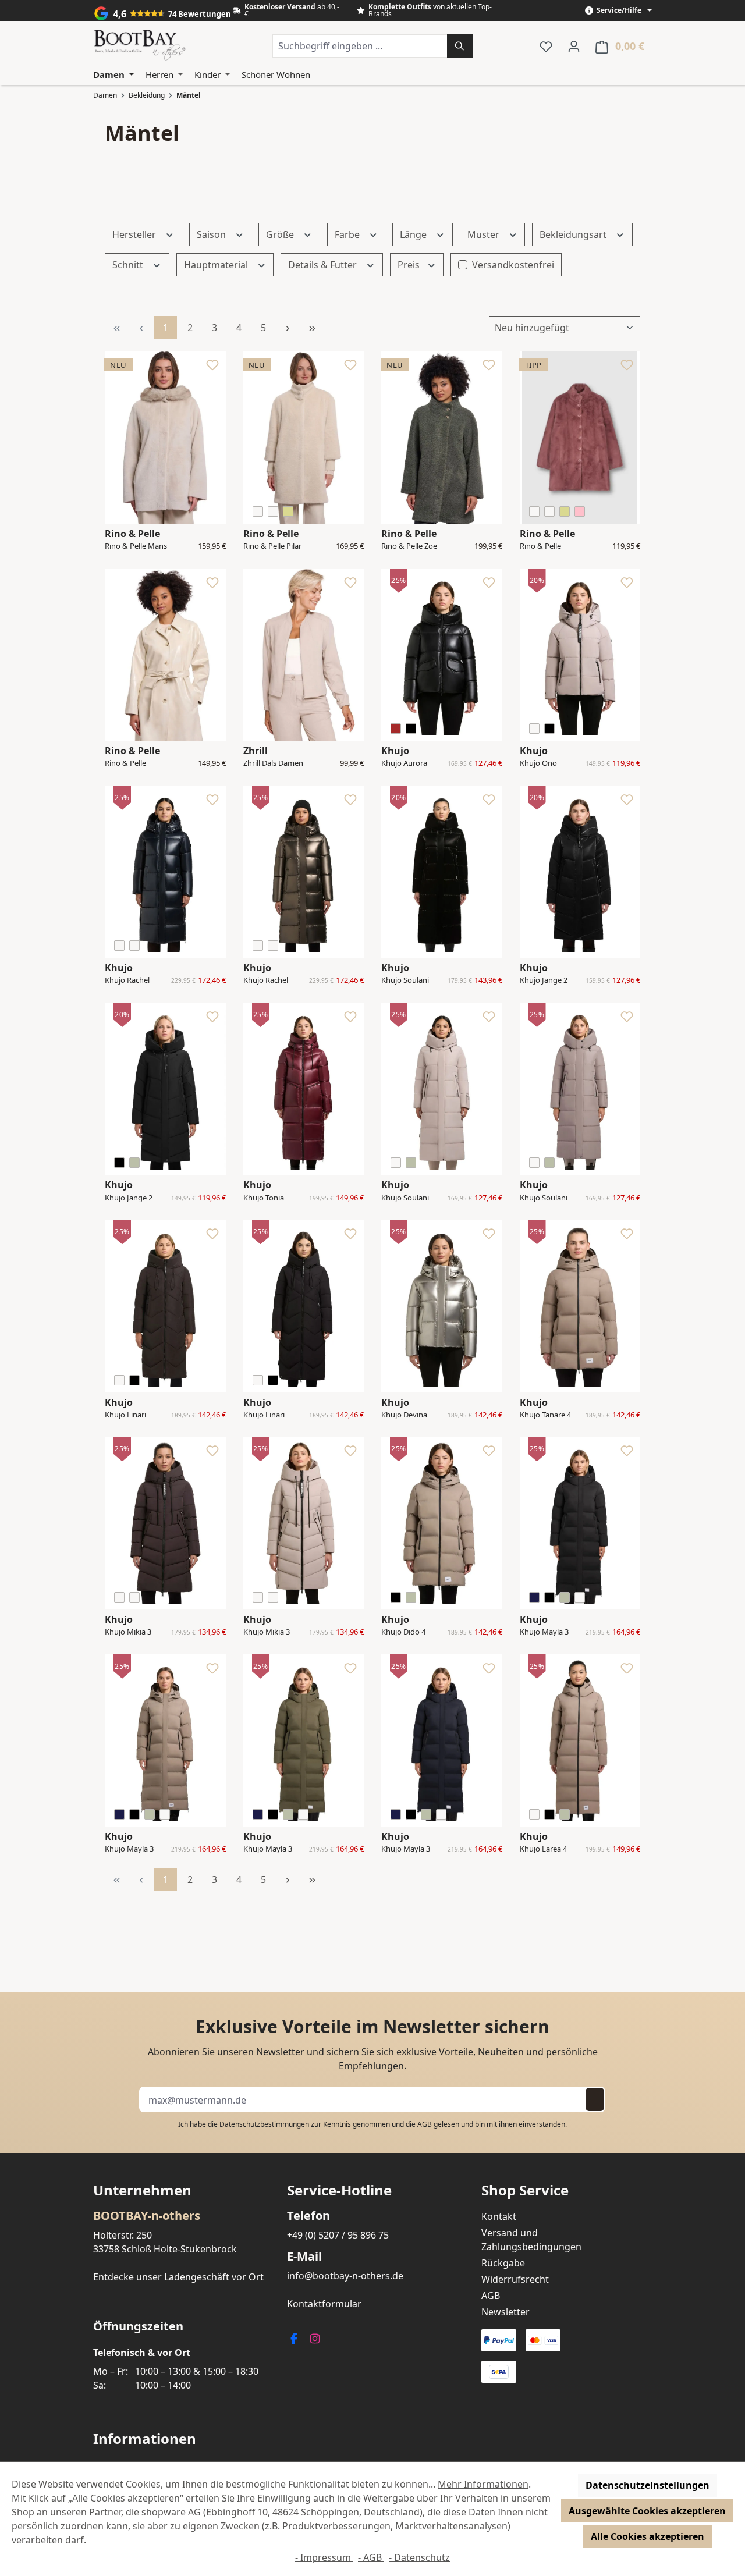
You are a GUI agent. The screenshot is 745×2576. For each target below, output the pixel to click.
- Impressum (324, 2557)
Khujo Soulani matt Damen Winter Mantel (406, 1198)
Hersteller (135, 234)
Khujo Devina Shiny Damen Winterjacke (404, 1415)
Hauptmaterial (217, 265)
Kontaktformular (324, 2304)
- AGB (371, 2557)
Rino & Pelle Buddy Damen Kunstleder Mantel (130, 763)
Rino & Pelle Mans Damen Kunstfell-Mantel (136, 546)
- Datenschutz (419, 2557)
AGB (425, 2124)
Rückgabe (503, 2263)
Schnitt (129, 265)
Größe (281, 234)
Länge (414, 234)
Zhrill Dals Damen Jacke (273, 763)
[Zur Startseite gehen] (140, 46)
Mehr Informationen (483, 2484)
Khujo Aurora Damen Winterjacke (404, 763)
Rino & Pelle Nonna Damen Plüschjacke (545, 546)
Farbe (348, 234)
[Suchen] (460, 46)
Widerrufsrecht (515, 2279)
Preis (410, 265)
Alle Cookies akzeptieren (648, 2536)
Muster (485, 234)
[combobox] (360, 46)
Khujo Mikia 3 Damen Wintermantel (129, 1632)
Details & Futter (324, 265)
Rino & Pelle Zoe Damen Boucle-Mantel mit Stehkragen (409, 546)
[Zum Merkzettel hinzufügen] (212, 368)
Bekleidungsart (574, 234)
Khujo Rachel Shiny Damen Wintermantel (129, 980)
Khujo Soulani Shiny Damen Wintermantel (405, 980)
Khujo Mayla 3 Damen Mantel (545, 1632)
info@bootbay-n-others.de (345, 2276)
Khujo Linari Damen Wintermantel (129, 1415)
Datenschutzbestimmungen (264, 2124)
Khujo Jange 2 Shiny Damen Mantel (544, 980)
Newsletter (505, 2312)
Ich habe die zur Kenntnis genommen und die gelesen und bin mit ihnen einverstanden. (372, 2124)
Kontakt (499, 2216)
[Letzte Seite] (312, 328)
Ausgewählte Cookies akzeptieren (647, 2511)
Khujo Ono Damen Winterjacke (540, 763)
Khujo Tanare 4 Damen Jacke (545, 1415)
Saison (212, 234)
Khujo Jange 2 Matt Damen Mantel (129, 1198)
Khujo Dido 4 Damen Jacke (404, 1632)
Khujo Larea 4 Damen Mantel (545, 1849)
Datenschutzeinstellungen (648, 2485)
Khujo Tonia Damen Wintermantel (267, 1198)
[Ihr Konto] (574, 46)
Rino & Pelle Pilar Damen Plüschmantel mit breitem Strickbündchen (274, 546)
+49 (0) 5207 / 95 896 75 (338, 2235)
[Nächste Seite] (288, 328)
